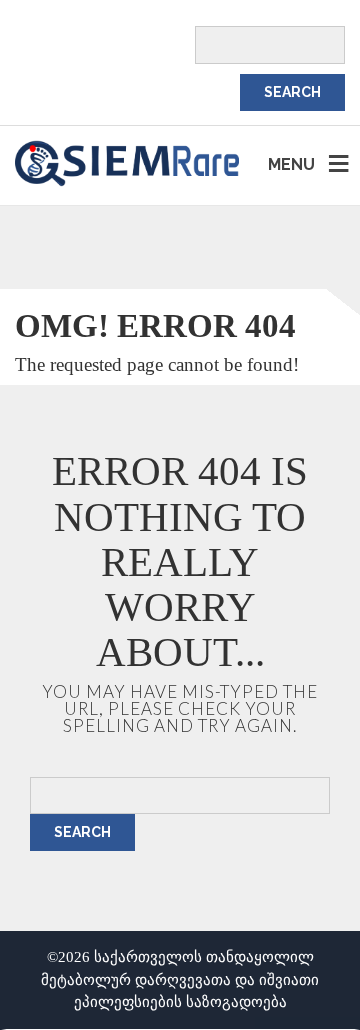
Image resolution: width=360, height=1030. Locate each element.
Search (82, 832)
